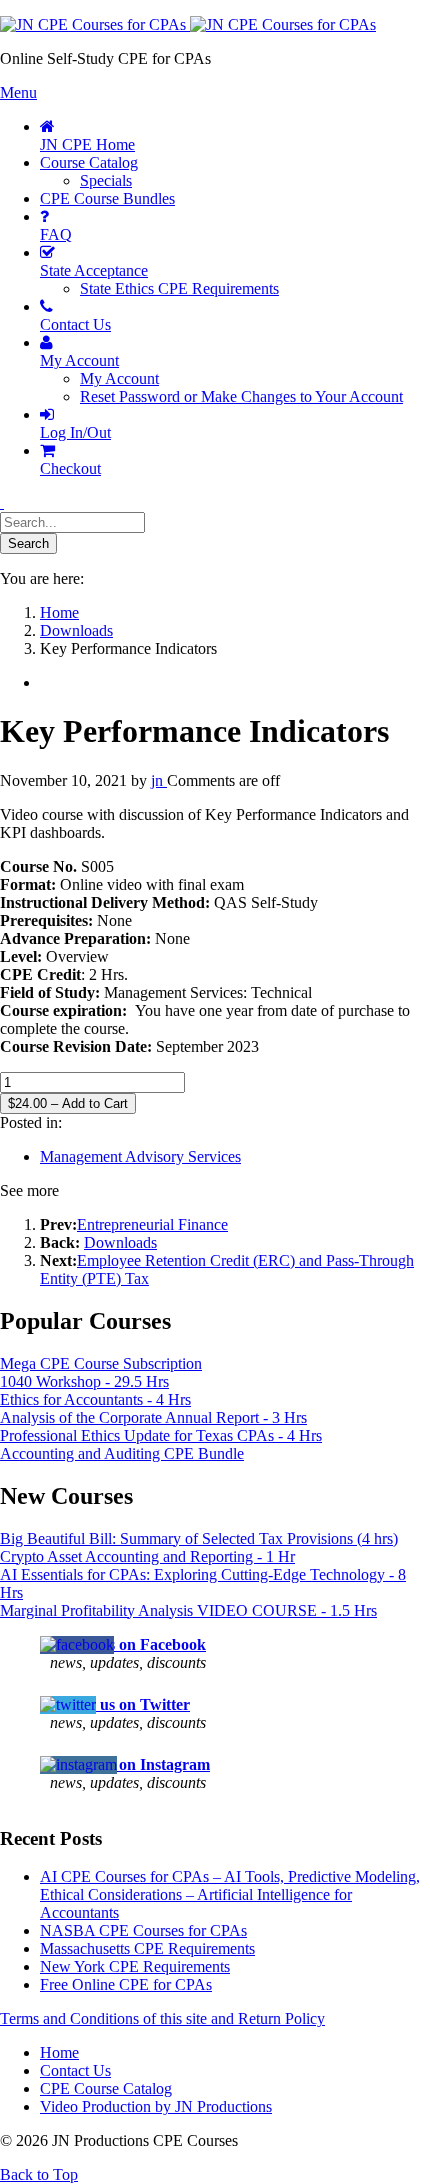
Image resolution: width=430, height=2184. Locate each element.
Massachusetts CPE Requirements (147, 1948)
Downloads (120, 1242)
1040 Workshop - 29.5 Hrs (84, 1381)
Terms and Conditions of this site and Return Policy (162, 2018)
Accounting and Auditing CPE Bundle (122, 1453)
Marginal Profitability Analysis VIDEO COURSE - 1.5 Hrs (188, 1610)
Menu (18, 92)
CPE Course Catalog (106, 2088)
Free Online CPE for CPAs (126, 1984)
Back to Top (39, 2174)
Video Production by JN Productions (156, 2106)
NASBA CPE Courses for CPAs (143, 1930)
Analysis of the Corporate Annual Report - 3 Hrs (153, 1417)
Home (59, 2052)
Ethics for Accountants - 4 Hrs (95, 1399)
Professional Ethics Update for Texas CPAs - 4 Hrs (161, 1435)
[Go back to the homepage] (188, 24)
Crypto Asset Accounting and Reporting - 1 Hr (147, 1556)
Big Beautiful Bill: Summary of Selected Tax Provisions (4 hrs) (199, 1538)
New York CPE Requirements (135, 1966)
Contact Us (75, 2070)
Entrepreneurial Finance (152, 1224)
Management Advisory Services (140, 1156)
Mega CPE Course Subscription (101, 1363)
